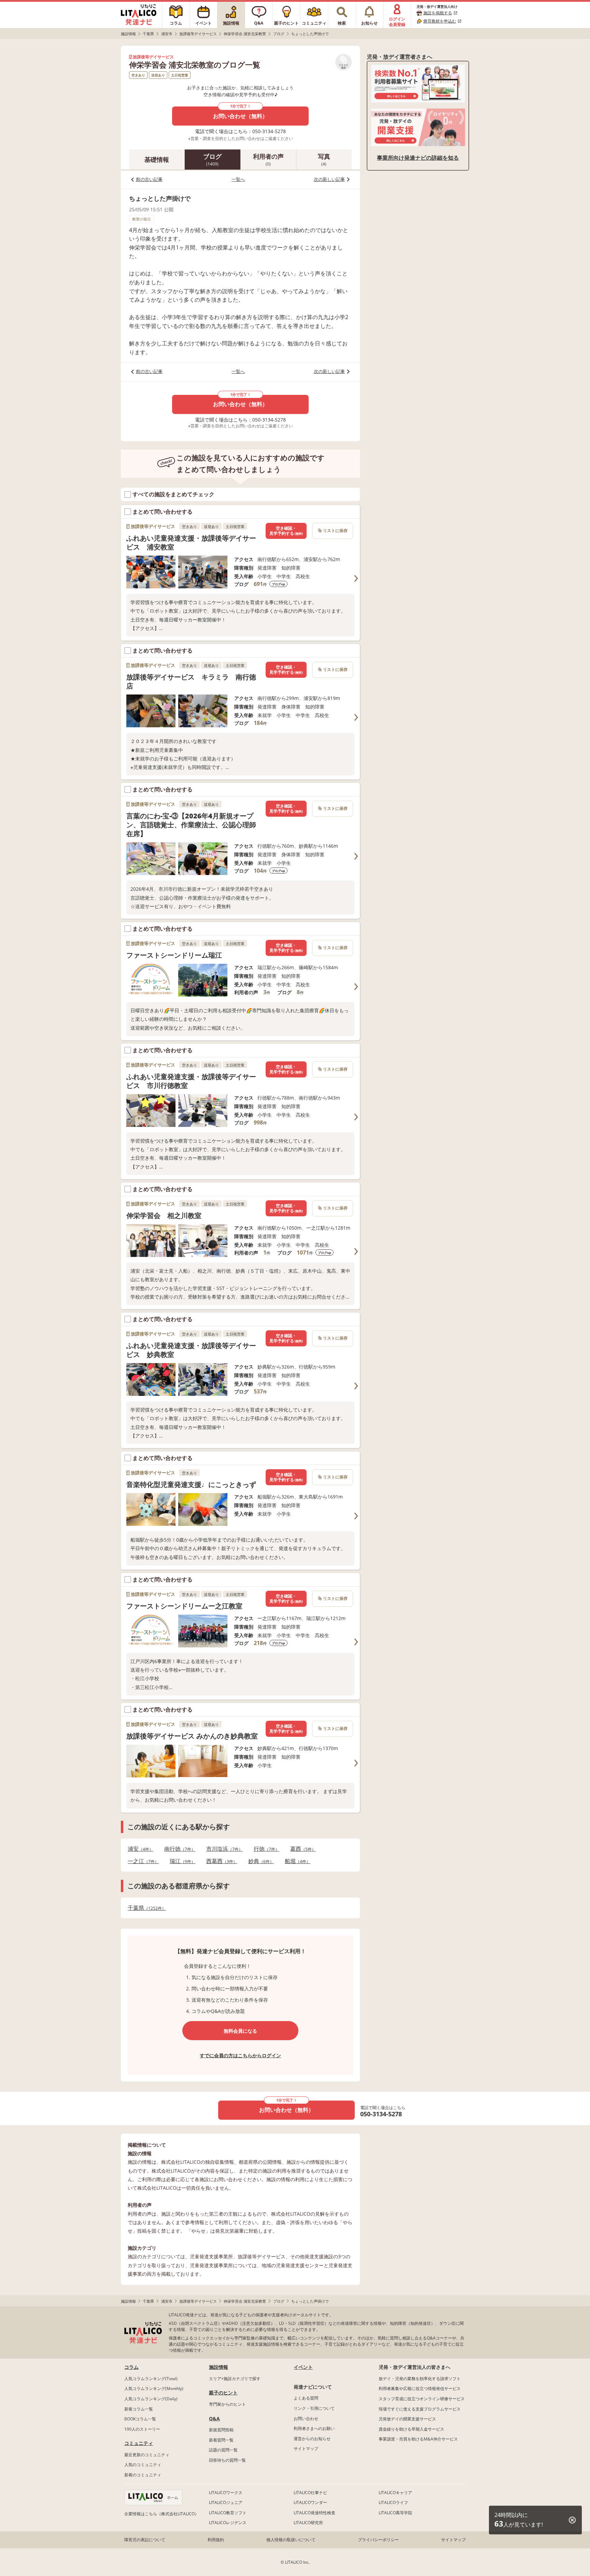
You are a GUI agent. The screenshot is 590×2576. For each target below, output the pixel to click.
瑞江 (180, 1861)
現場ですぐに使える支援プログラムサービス (420, 2409)
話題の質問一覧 (223, 2450)
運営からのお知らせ (312, 2439)
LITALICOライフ (393, 2502)
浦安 (138, 1849)
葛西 (301, 1849)
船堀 (296, 1861)
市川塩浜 (222, 1849)
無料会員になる (240, 2031)
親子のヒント (223, 2393)
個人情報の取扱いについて (291, 2540)
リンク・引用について (314, 2408)
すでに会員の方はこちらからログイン (240, 2055)
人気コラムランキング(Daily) (151, 2399)
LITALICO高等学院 (395, 2513)
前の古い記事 (149, 179)
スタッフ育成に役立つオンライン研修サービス (422, 2399)
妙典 (259, 1861)
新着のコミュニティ (143, 2475)
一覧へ (238, 179)
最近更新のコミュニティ (147, 2455)
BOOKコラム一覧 (140, 2419)
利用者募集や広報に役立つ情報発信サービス (420, 2388)
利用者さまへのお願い (314, 2428)
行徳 (264, 1849)
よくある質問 (306, 2398)
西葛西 (220, 1861)
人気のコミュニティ (143, 2465)
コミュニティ (139, 2443)
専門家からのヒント (227, 2404)
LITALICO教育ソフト (228, 2513)
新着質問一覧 (221, 2440)
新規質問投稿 (221, 2430)
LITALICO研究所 (308, 2523)
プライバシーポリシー (378, 2540)
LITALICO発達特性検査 (314, 2513)
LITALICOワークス (226, 2493)
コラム (131, 2367)
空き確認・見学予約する (286, 531)
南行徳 (178, 1849)
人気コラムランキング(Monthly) (154, 2388)
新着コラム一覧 (139, 2409)
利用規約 (216, 2540)
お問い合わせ (306, 2418)
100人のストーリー (142, 2429)
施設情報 (219, 2367)
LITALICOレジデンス (228, 2523)
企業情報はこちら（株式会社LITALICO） (161, 2514)
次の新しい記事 (329, 179)
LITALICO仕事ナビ (310, 2493)
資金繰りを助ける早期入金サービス (411, 2429)
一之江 (141, 1861)
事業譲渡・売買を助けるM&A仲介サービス (418, 2439)
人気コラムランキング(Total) (151, 2379)
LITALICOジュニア (226, 2502)
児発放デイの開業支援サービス (407, 2419)
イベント (303, 2367)
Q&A (214, 2418)
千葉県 (145, 1908)
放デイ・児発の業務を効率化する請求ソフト (420, 2379)
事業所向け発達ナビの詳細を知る (418, 158)
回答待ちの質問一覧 (227, 2460)
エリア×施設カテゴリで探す (235, 2379)
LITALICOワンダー (310, 2502)
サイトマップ (306, 2449)
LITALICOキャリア (395, 2493)
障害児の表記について (145, 2540)
